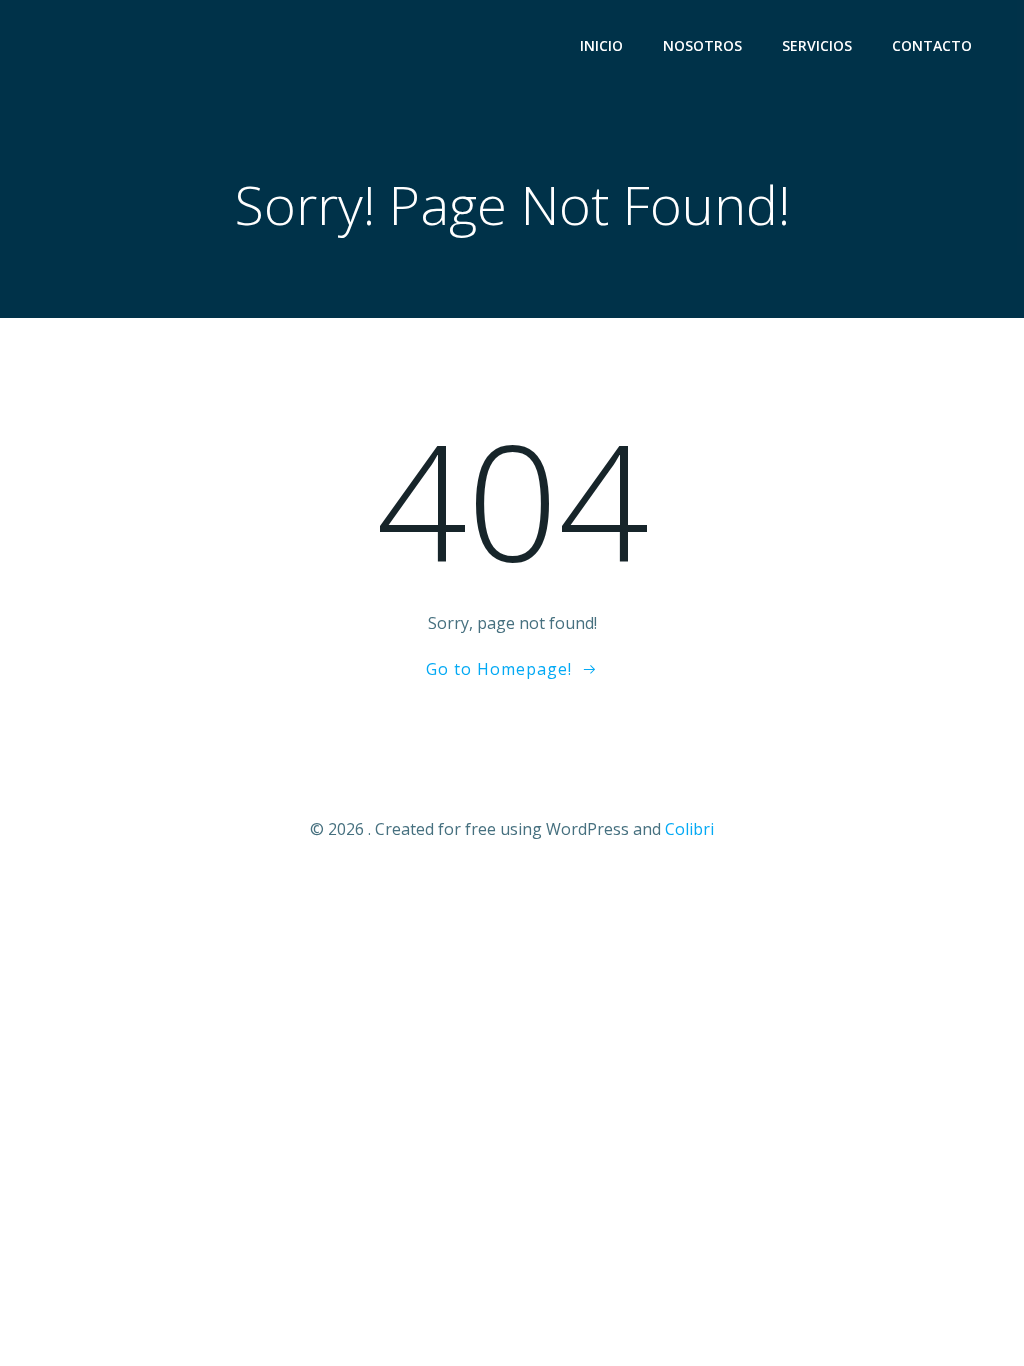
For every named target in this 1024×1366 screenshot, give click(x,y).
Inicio (601, 45)
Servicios (817, 45)
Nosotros (702, 45)
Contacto (932, 45)
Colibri (689, 829)
